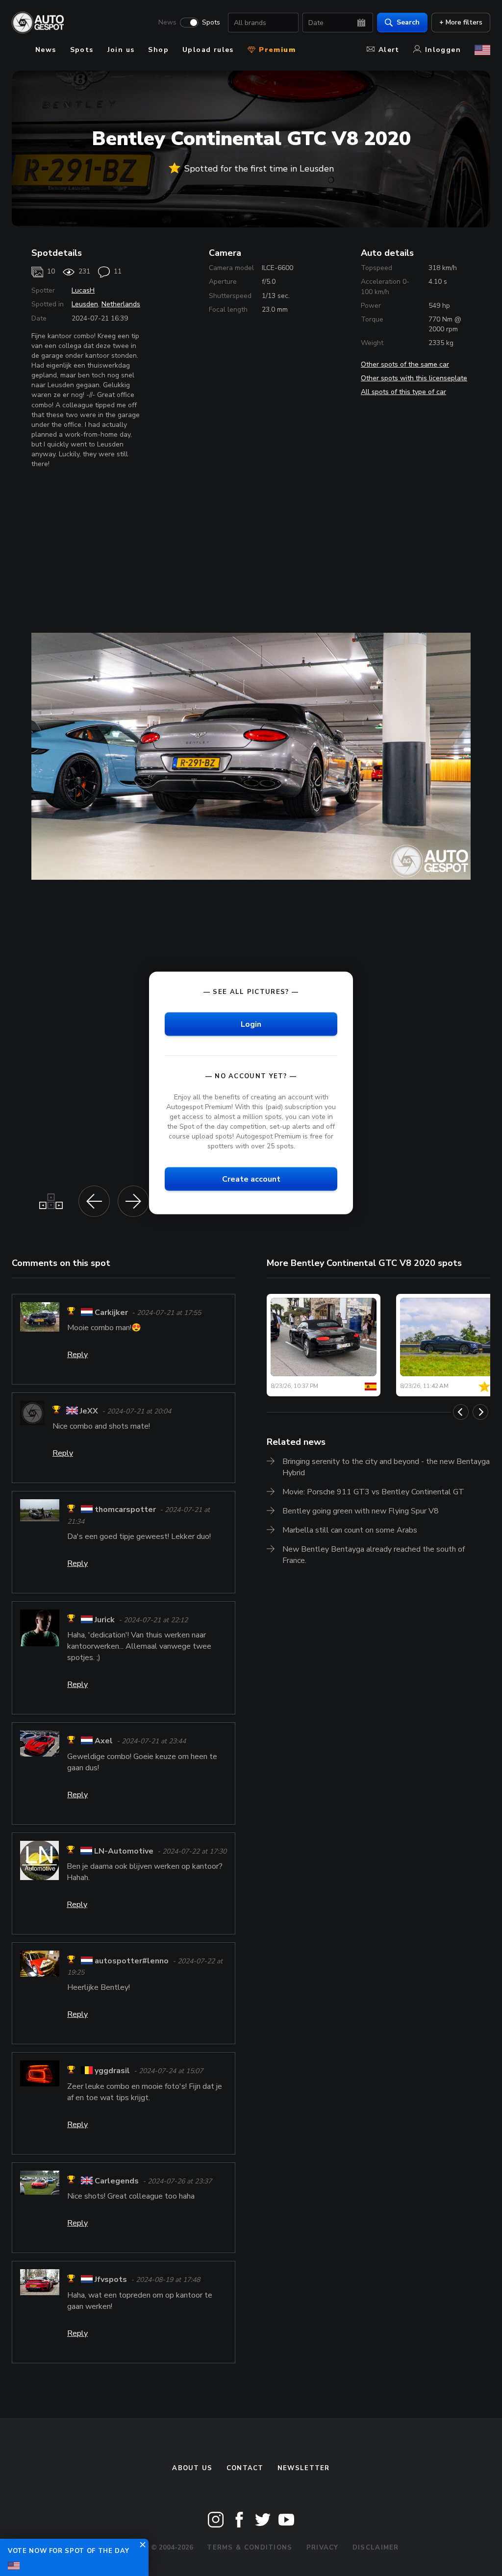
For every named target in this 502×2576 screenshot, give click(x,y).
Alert (389, 50)
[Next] (480, 1412)
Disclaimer (376, 2548)
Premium (276, 50)
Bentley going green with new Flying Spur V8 (361, 1511)
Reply (77, 1355)
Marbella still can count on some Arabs (350, 1530)
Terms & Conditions (250, 2548)
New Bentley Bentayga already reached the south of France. (374, 1555)
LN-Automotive (124, 1851)
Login (251, 1024)
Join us (121, 50)
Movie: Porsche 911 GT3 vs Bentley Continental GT (373, 1492)
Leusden (85, 304)
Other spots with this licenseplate (414, 378)
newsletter (304, 2468)
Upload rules (208, 50)
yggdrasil (112, 2071)
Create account (251, 1179)
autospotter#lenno (132, 1961)
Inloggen (443, 50)
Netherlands (121, 304)
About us (192, 2468)
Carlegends (117, 2181)
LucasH (83, 290)
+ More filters (461, 22)
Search (408, 22)
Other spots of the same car (405, 364)
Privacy (323, 2548)
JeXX (89, 1411)
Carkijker (111, 1313)
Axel (104, 1741)
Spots (211, 23)
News (167, 23)
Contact (245, 2468)
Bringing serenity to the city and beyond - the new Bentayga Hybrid (386, 1467)
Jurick (105, 1620)
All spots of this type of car (403, 392)
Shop (158, 50)
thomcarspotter (125, 1510)
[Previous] (461, 1412)
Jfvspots (111, 2280)
